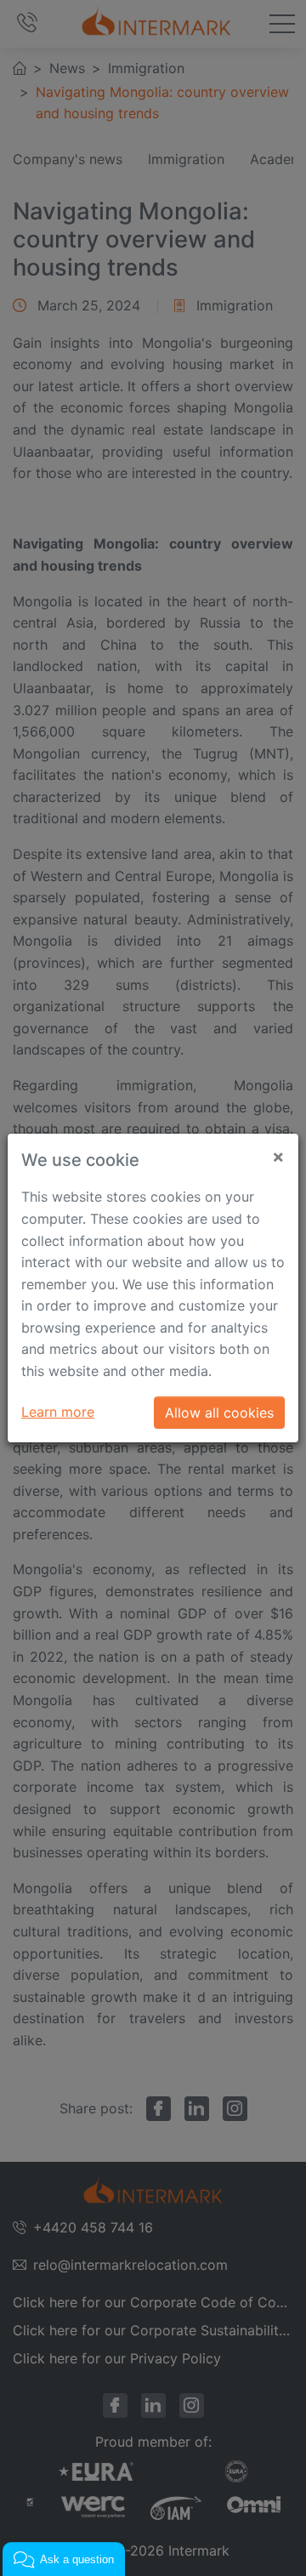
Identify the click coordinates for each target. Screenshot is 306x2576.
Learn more (58, 1412)
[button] (64, 2559)
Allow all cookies (219, 1413)
